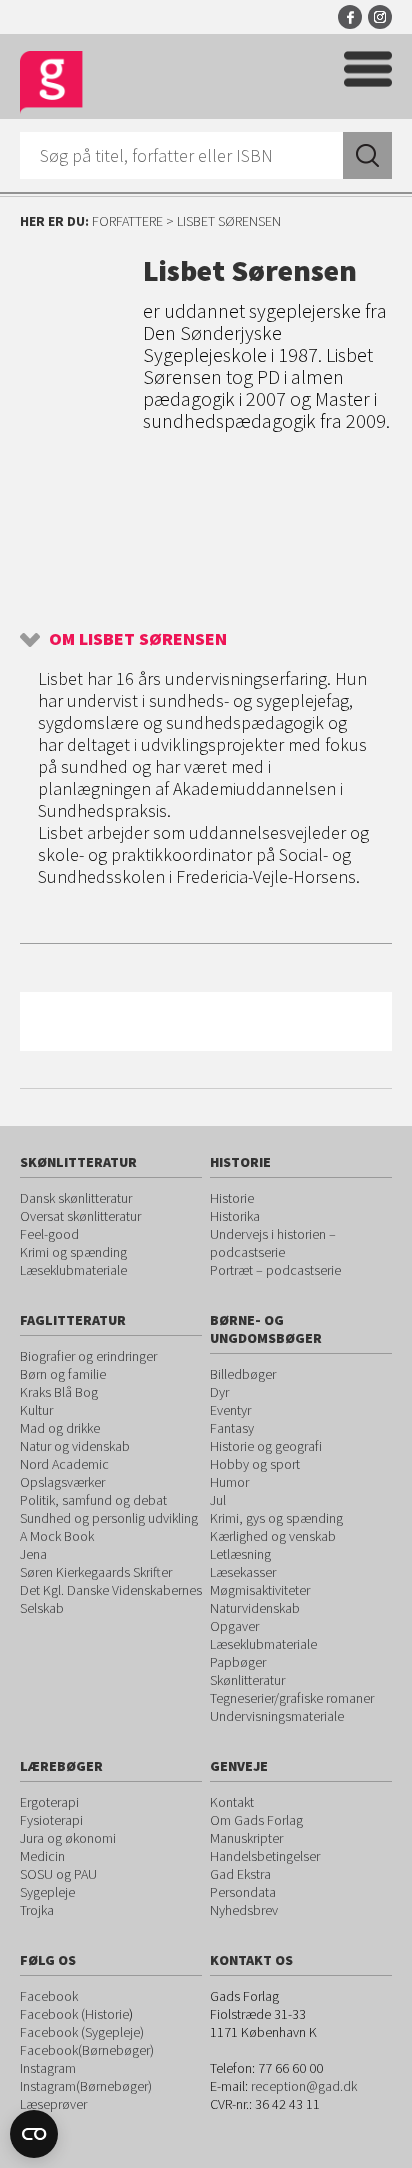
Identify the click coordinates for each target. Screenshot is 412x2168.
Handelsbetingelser (265, 1856)
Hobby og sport (255, 1464)
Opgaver (234, 1626)
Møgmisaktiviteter (260, 1590)
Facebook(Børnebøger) (87, 2050)
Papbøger (238, 1662)
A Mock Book (57, 1536)
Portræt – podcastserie (275, 1270)
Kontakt (232, 1802)
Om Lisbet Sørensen (138, 638)
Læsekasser (243, 1572)
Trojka (37, 1910)
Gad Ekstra (240, 1874)
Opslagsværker (62, 1482)
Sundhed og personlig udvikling (109, 1518)
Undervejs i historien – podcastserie (273, 1243)
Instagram (380, 17)
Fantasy (232, 1428)
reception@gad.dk (304, 2086)
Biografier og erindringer (88, 1356)
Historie (232, 1198)
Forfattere (127, 221)
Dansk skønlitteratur (76, 1198)
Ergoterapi (49, 1802)
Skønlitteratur (247, 1680)
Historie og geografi (266, 1446)
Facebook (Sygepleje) (82, 2032)
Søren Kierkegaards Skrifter (96, 1572)
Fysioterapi (51, 1820)
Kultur (36, 1410)
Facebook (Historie (74, 2014)
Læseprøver (53, 2104)
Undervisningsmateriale (277, 1716)
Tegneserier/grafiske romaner (292, 1698)
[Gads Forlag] (51, 82)
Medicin (42, 1856)
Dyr (219, 1392)
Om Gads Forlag (256, 1820)
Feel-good (49, 1234)
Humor (229, 1482)
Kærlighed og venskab (273, 1536)
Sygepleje (47, 1892)
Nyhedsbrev (244, 1910)
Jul (218, 1500)
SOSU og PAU (58, 1874)
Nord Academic (64, 1464)
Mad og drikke (60, 1428)
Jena (33, 1554)
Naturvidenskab (255, 1608)
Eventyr (230, 1410)
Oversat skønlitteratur (80, 1216)
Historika (235, 1216)
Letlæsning (240, 1554)
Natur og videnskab (75, 1446)
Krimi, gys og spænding (276, 1518)
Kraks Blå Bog (59, 1392)
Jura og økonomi (68, 1838)
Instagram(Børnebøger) (86, 2086)
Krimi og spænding (73, 1252)
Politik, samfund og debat (93, 1500)
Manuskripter (246, 1838)
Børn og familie (63, 1374)
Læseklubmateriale (73, 1270)
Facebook (350, 17)
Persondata (243, 1892)
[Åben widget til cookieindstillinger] (34, 2134)
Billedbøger (243, 1374)
